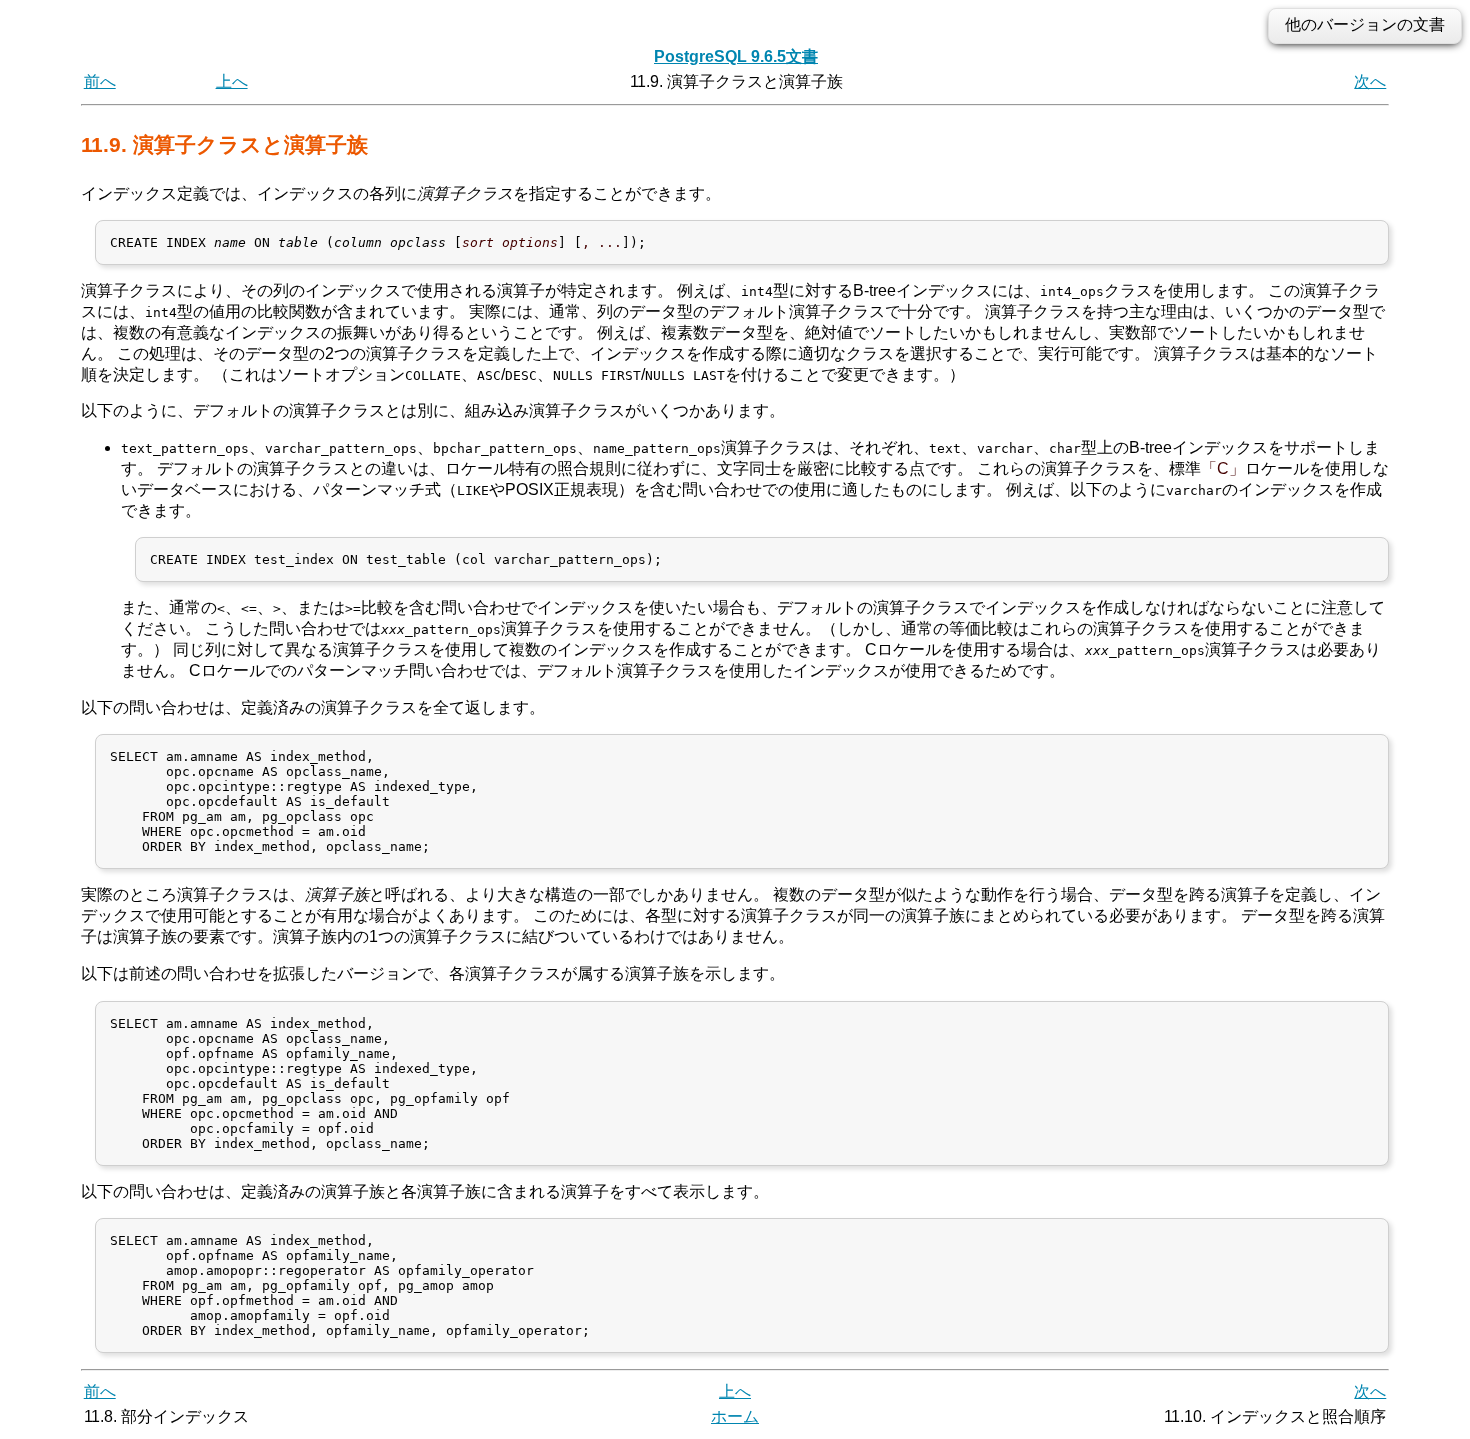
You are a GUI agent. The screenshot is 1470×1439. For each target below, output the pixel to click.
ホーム (735, 1416)
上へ (232, 81)
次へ (1370, 81)
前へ (100, 81)
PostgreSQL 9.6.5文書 (736, 56)
